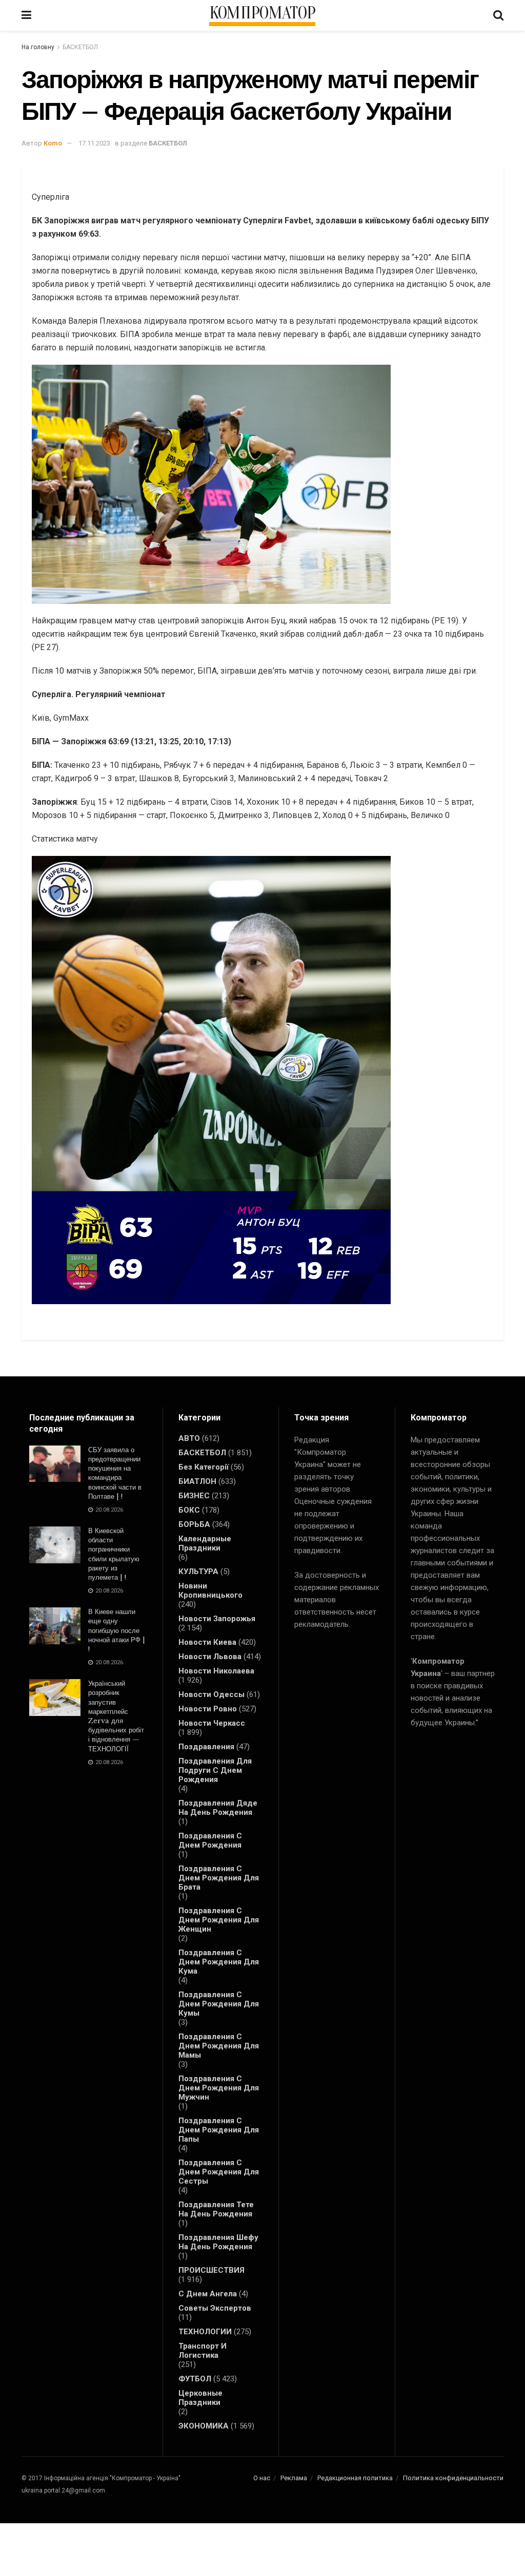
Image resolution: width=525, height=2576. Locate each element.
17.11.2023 (94, 143)
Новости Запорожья (217, 1619)
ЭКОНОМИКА (204, 2426)
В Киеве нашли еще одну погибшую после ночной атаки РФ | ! (117, 1630)
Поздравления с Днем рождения (210, 1840)
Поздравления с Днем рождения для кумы (219, 2004)
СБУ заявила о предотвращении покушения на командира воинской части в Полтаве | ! (115, 1473)
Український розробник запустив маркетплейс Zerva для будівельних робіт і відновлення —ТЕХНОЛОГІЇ (116, 1716)
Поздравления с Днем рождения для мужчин (219, 2088)
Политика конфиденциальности (453, 2478)
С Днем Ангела (208, 2294)
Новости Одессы (211, 1694)
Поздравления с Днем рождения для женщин (219, 1920)
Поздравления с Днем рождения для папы (219, 2130)
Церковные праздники (200, 2398)
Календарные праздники (205, 1543)
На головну (38, 47)
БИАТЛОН (197, 1481)
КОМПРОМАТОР (262, 13)
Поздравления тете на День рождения (216, 2209)
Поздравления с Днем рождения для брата (219, 1878)
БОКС (189, 1510)
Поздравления (206, 1747)
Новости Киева (207, 1642)
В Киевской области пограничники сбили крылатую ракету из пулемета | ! (114, 1554)
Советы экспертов (215, 2308)
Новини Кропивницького (210, 1590)
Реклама (294, 2478)
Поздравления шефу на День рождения (218, 2242)
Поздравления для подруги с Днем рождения (215, 1770)
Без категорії (204, 1467)
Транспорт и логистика (203, 2351)
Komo (53, 143)
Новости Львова (210, 1657)
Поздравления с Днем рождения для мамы (219, 2046)
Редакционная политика (355, 2478)
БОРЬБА (194, 1524)
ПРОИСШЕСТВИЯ (211, 2270)
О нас (262, 2478)
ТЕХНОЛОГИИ (205, 2332)
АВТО (189, 1438)
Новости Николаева (216, 1671)
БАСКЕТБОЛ (80, 47)
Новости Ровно (208, 1709)
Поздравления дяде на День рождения (218, 1808)
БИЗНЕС (194, 1496)
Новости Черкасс (212, 1723)
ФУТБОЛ (195, 2379)
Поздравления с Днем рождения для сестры (219, 2172)
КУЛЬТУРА (198, 1572)
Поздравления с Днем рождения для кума (219, 1962)
